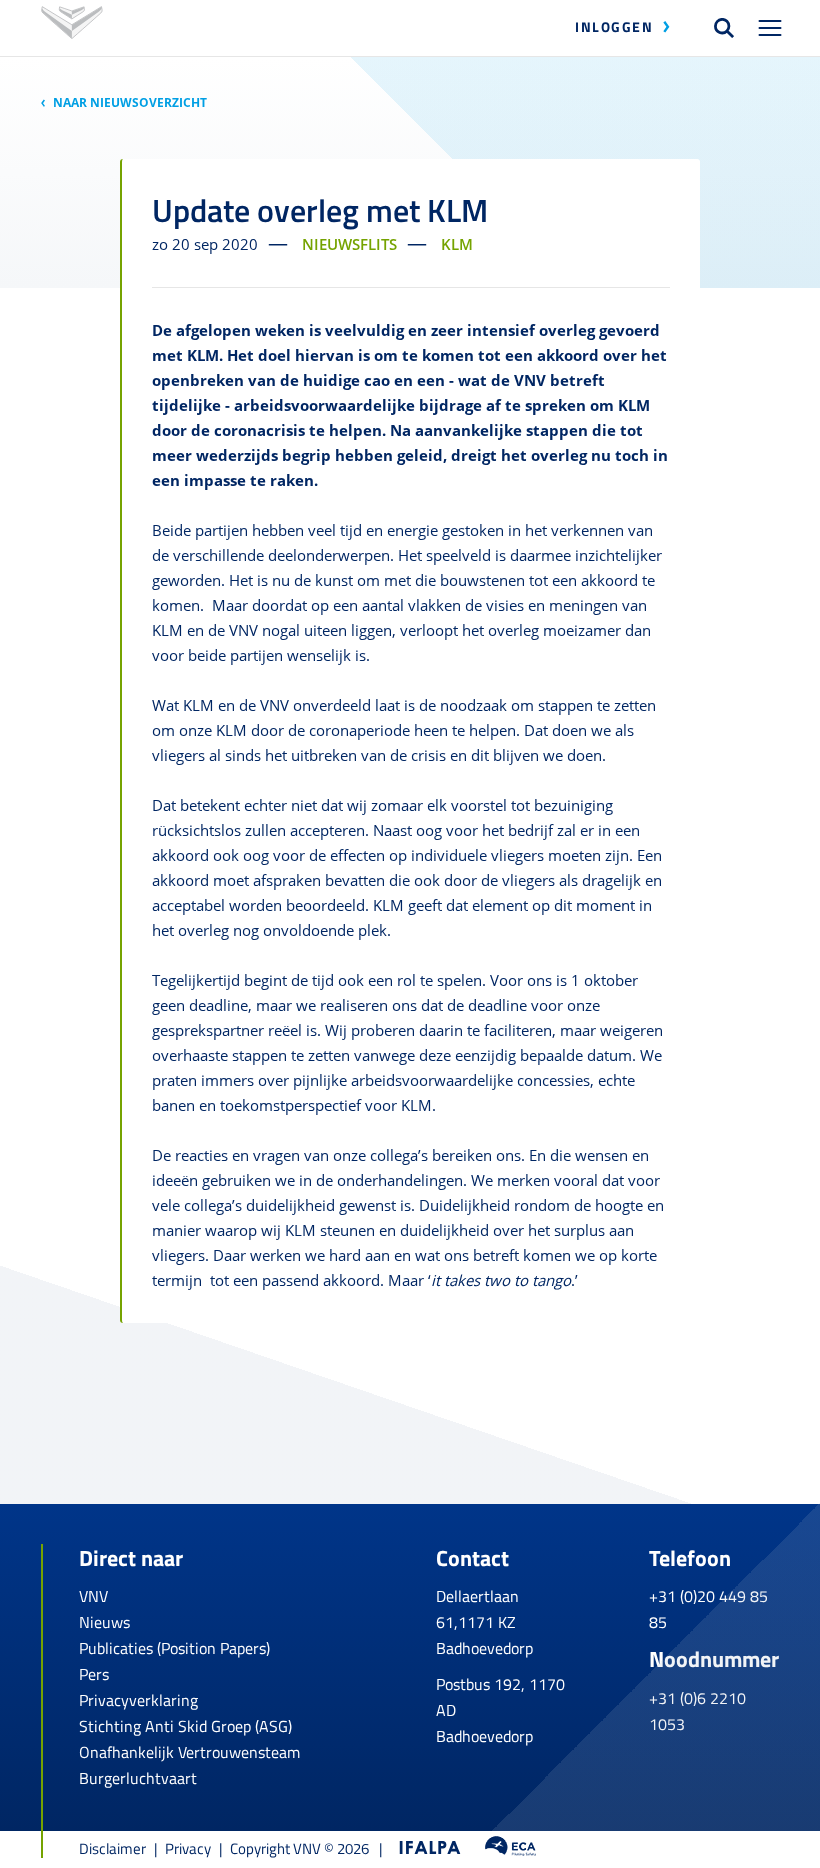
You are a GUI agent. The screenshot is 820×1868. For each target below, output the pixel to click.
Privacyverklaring (138, 1700)
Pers (94, 1674)
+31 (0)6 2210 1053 (697, 1711)
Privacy (188, 1848)
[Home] (72, 27)
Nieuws (104, 1622)
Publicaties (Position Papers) (174, 1648)
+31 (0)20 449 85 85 (708, 1609)
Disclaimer (112, 1848)
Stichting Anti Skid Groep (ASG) (185, 1726)
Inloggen (614, 26)
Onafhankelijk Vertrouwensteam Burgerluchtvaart (189, 1765)
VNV (93, 1596)
